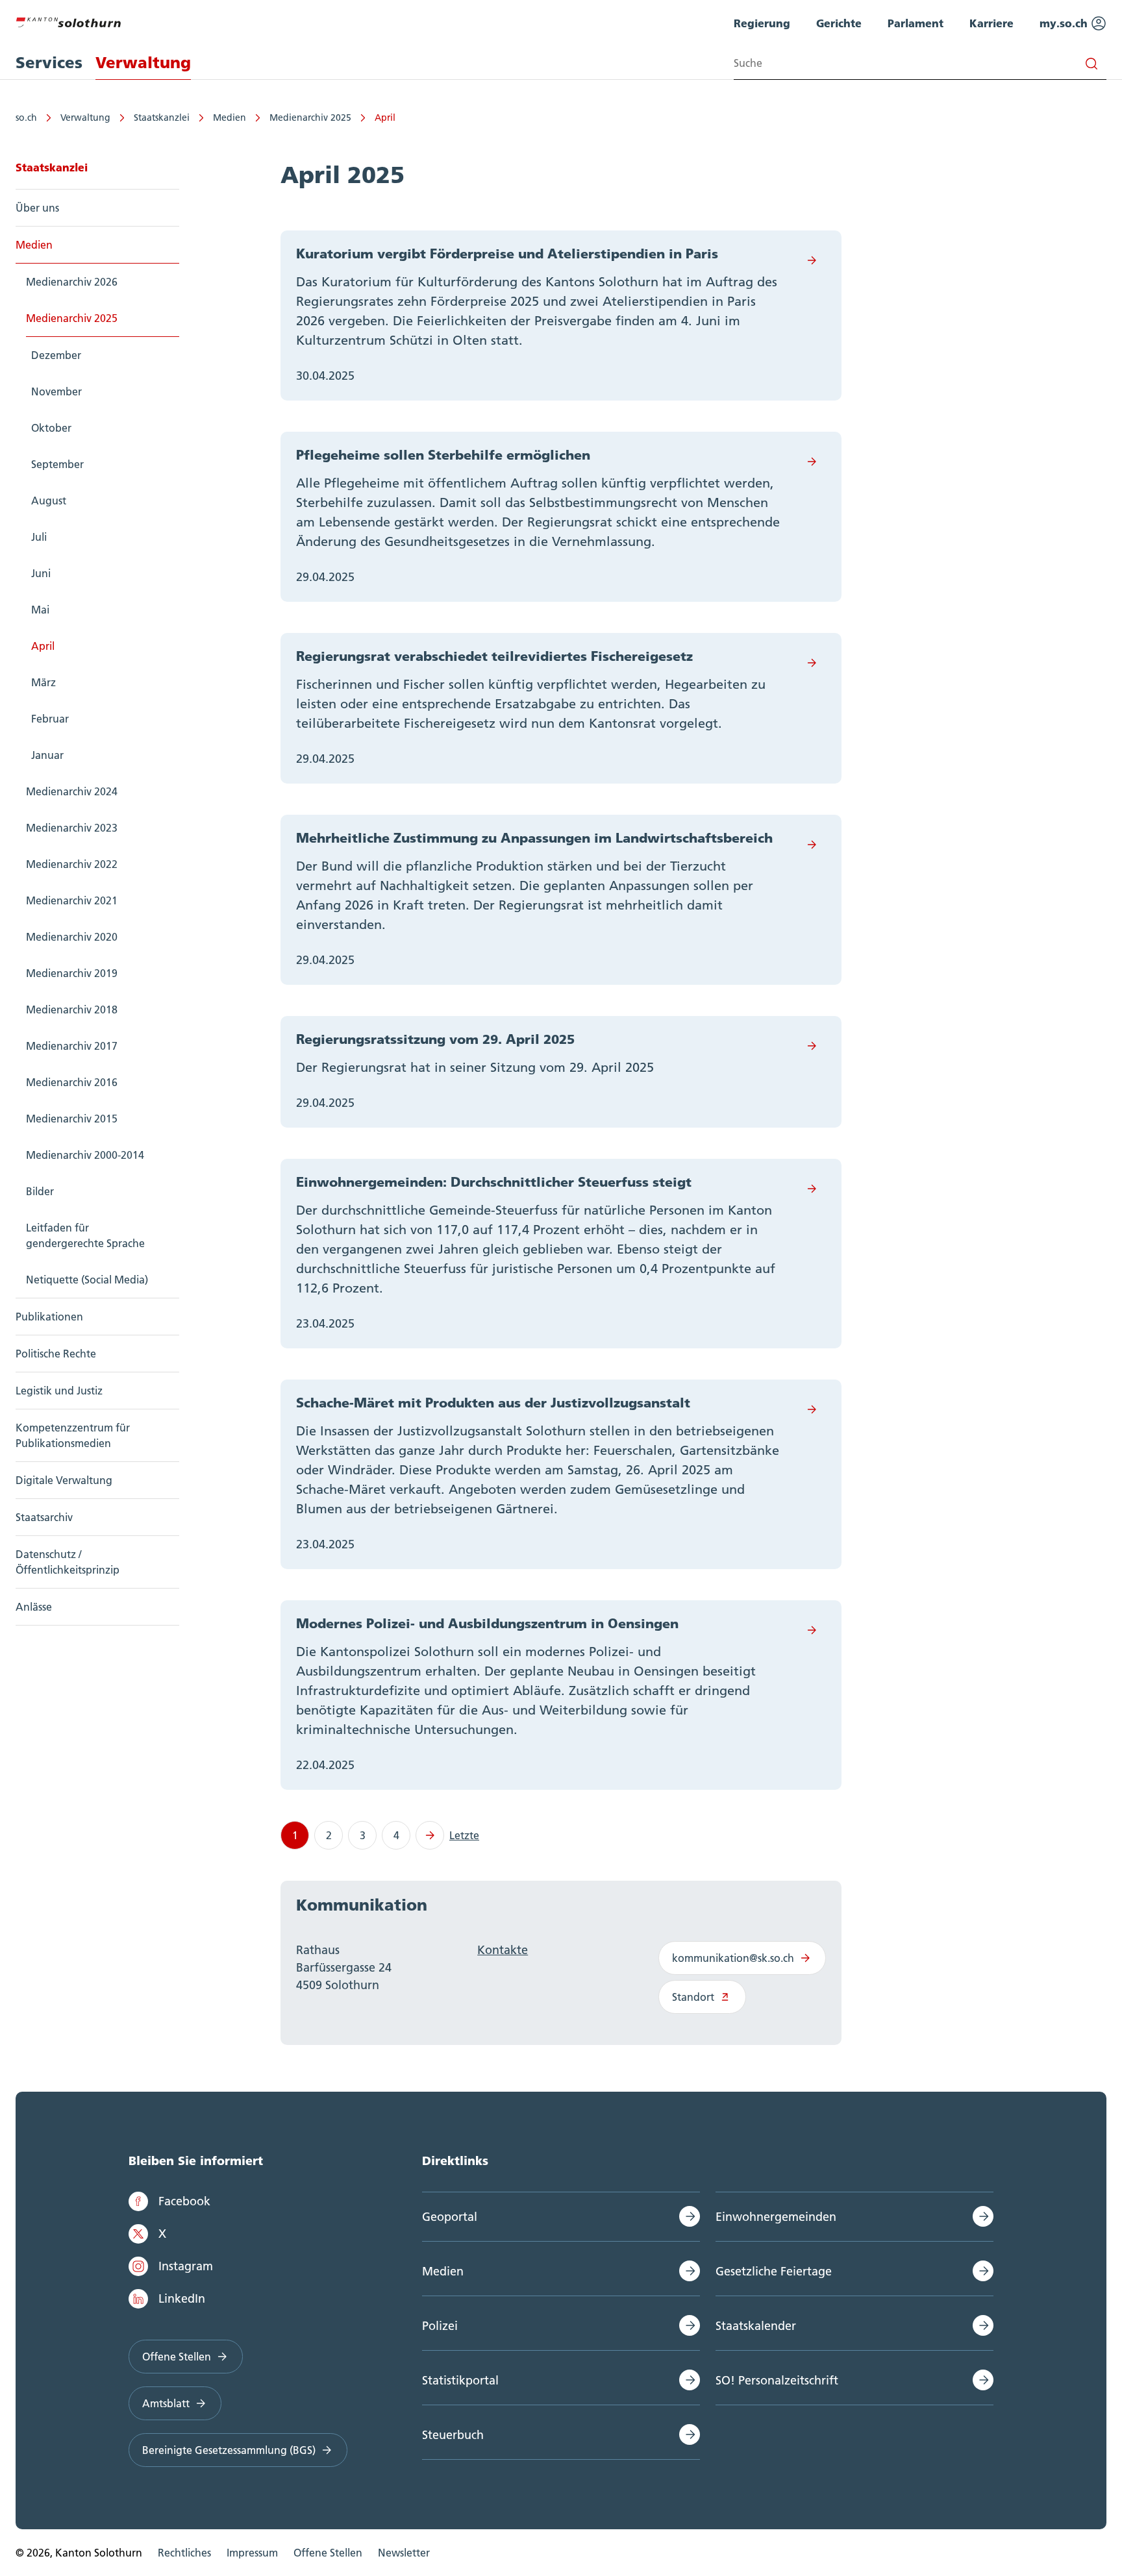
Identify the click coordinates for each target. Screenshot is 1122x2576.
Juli (39, 537)
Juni (41, 573)
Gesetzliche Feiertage (774, 2271)
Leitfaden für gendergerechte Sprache (85, 1235)
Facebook (184, 2201)
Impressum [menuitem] (252, 2553)
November (56, 391)
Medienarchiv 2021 (72, 900)
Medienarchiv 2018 (72, 1009)
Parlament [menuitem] (916, 23)
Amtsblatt (166, 2403)
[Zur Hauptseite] (68, 21)
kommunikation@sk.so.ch (733, 1958)
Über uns (37, 208)
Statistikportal (460, 2380)
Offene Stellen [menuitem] (328, 2553)
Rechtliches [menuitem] (184, 2553)
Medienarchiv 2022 (72, 864)
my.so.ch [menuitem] (1065, 23)
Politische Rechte (56, 1354)
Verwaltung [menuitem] (143, 63)
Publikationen (49, 1317)
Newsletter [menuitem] (404, 2553)
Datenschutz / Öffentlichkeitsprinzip (68, 1562)
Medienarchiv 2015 (72, 1119)
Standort (693, 1997)
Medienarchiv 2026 (72, 282)
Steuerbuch (453, 2435)
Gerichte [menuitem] (839, 23)
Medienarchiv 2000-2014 (85, 1155)
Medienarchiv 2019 (72, 973)
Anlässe (34, 1607)
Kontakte (503, 1950)
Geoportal (450, 2217)
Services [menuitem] (49, 63)
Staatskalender (756, 2326)
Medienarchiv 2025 (310, 118)
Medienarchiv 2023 (72, 828)
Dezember (56, 355)
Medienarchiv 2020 (72, 937)
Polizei (440, 2326)
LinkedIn (182, 2298)
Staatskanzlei (162, 118)
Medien (230, 118)
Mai (40, 610)
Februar (50, 719)
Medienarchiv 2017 (72, 1046)
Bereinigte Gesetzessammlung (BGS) (229, 2450)
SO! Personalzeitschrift (777, 2380)
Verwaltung (85, 118)
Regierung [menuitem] (762, 23)
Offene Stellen (177, 2357)
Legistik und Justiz (59, 1391)
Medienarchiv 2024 (72, 791)
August (49, 501)
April (385, 118)
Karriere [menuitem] (991, 23)
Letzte (464, 1835)
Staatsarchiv (44, 1517)
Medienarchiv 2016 (72, 1082)
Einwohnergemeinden (776, 2217)
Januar (47, 755)
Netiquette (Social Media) (87, 1280)
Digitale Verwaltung (64, 1480)
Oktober (51, 428)
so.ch (26, 118)
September (57, 464)
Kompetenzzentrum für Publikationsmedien (73, 1435)
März (44, 682)
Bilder (40, 1191)
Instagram (186, 2266)
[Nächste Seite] (430, 1835)
